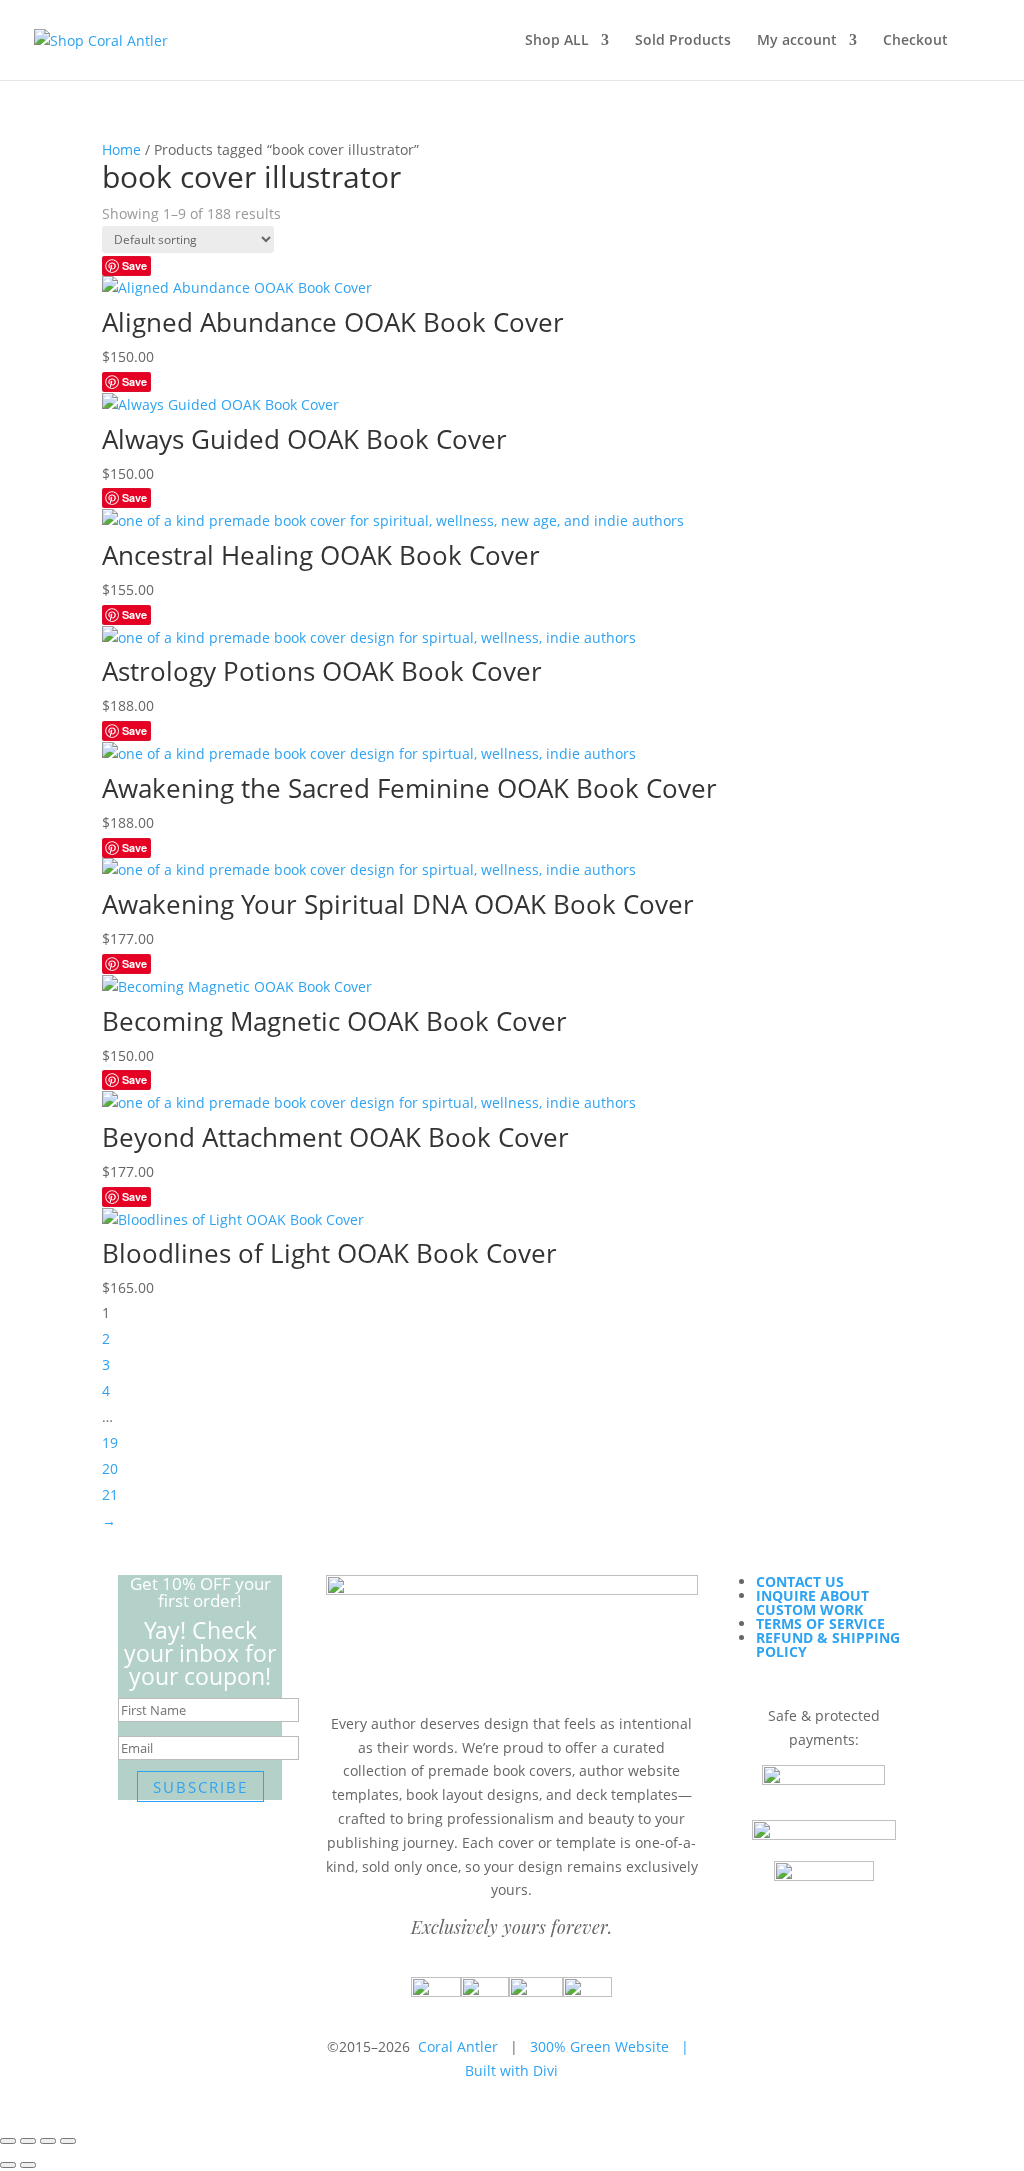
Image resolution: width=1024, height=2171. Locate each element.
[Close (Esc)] (68, 2141)
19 (110, 1442)
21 (110, 1494)
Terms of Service (820, 1623)
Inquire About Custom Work (812, 1602)
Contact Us (800, 1581)
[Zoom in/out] (8, 2141)
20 (110, 1468)
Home (121, 149)
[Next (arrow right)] (28, 2165)
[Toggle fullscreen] (28, 2141)
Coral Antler (458, 2046)
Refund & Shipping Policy (828, 1644)
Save (134, 265)
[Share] (48, 2141)
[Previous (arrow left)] (8, 2165)
